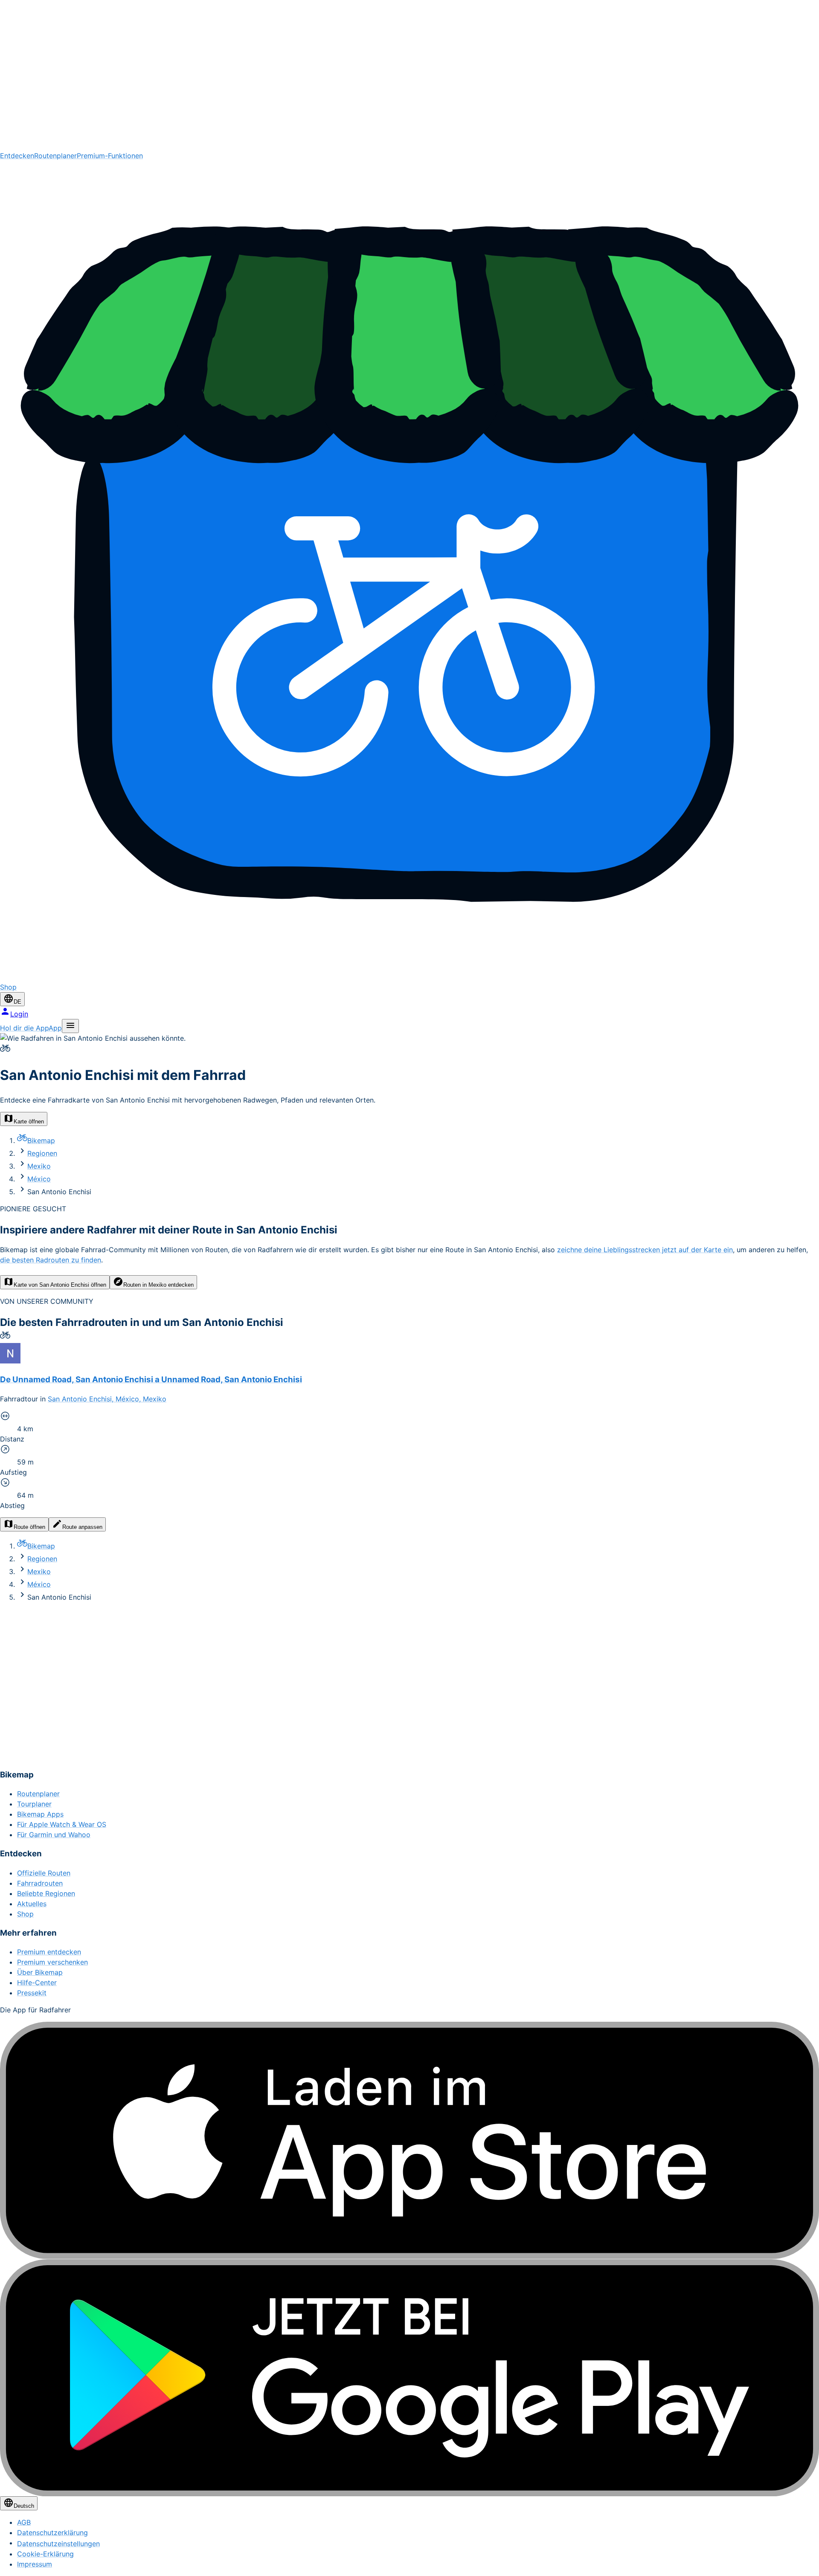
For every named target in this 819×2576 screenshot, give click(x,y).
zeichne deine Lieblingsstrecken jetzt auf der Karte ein (645, 1250)
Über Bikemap (40, 1972)
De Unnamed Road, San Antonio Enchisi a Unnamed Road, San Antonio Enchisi (151, 1379)
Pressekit (32, 1993)
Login (19, 1014)
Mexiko (39, 1166)
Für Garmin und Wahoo (54, 1835)
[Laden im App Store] (409, 2140)
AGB (24, 2522)
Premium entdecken (49, 1952)
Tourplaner (34, 1804)
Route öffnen (29, 1527)
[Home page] (409, 75)
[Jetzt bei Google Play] (409, 2378)
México (39, 1179)
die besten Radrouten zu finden (51, 1260)
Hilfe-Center (37, 1983)
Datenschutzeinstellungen (58, 2544)
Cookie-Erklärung (45, 2554)
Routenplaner (55, 156)
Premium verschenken (52, 1962)
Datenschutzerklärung (52, 2533)
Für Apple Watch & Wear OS (62, 1824)
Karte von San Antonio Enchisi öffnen (60, 1285)
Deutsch (24, 2506)
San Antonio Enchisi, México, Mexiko (107, 1399)
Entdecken (17, 156)
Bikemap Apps (40, 1814)
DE (17, 1002)
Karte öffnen (29, 1122)
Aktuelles (32, 1904)
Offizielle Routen (44, 1873)
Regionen (42, 1153)
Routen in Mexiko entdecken (158, 1285)
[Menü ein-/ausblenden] (70, 1026)
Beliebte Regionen (46, 1893)
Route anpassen (82, 1527)
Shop (25, 1914)
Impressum (35, 2564)
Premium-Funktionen (110, 156)
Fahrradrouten (40, 1883)
